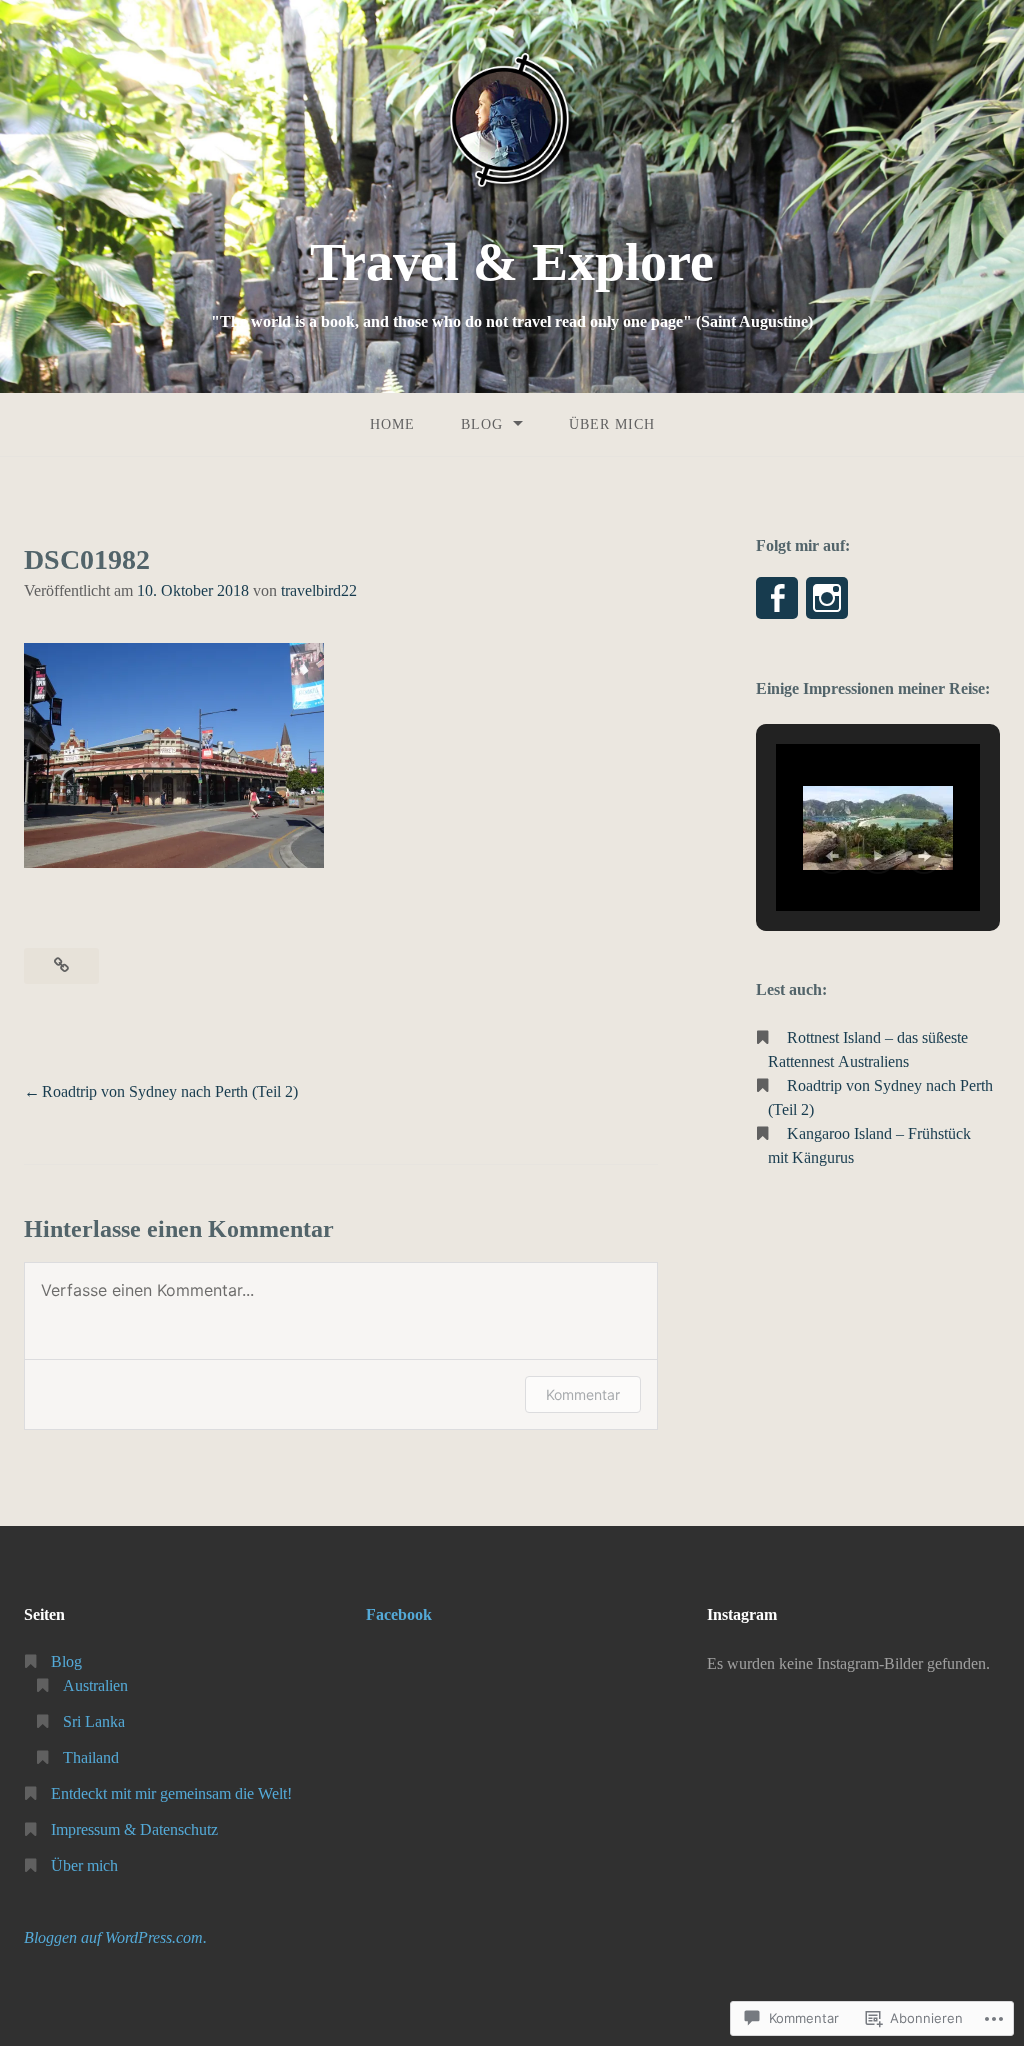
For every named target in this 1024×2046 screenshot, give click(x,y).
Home (392, 424)
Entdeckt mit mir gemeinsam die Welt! (171, 1793)
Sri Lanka (94, 1721)
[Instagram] (827, 598)
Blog (482, 424)
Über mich (612, 424)
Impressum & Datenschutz (134, 1829)
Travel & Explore (512, 262)
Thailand (91, 1757)
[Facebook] (777, 598)
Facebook (399, 1614)
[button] (832, 856)
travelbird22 (319, 590)
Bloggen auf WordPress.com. (115, 1937)
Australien (95, 1685)
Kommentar (583, 1394)
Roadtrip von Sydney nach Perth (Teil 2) (170, 1091)
